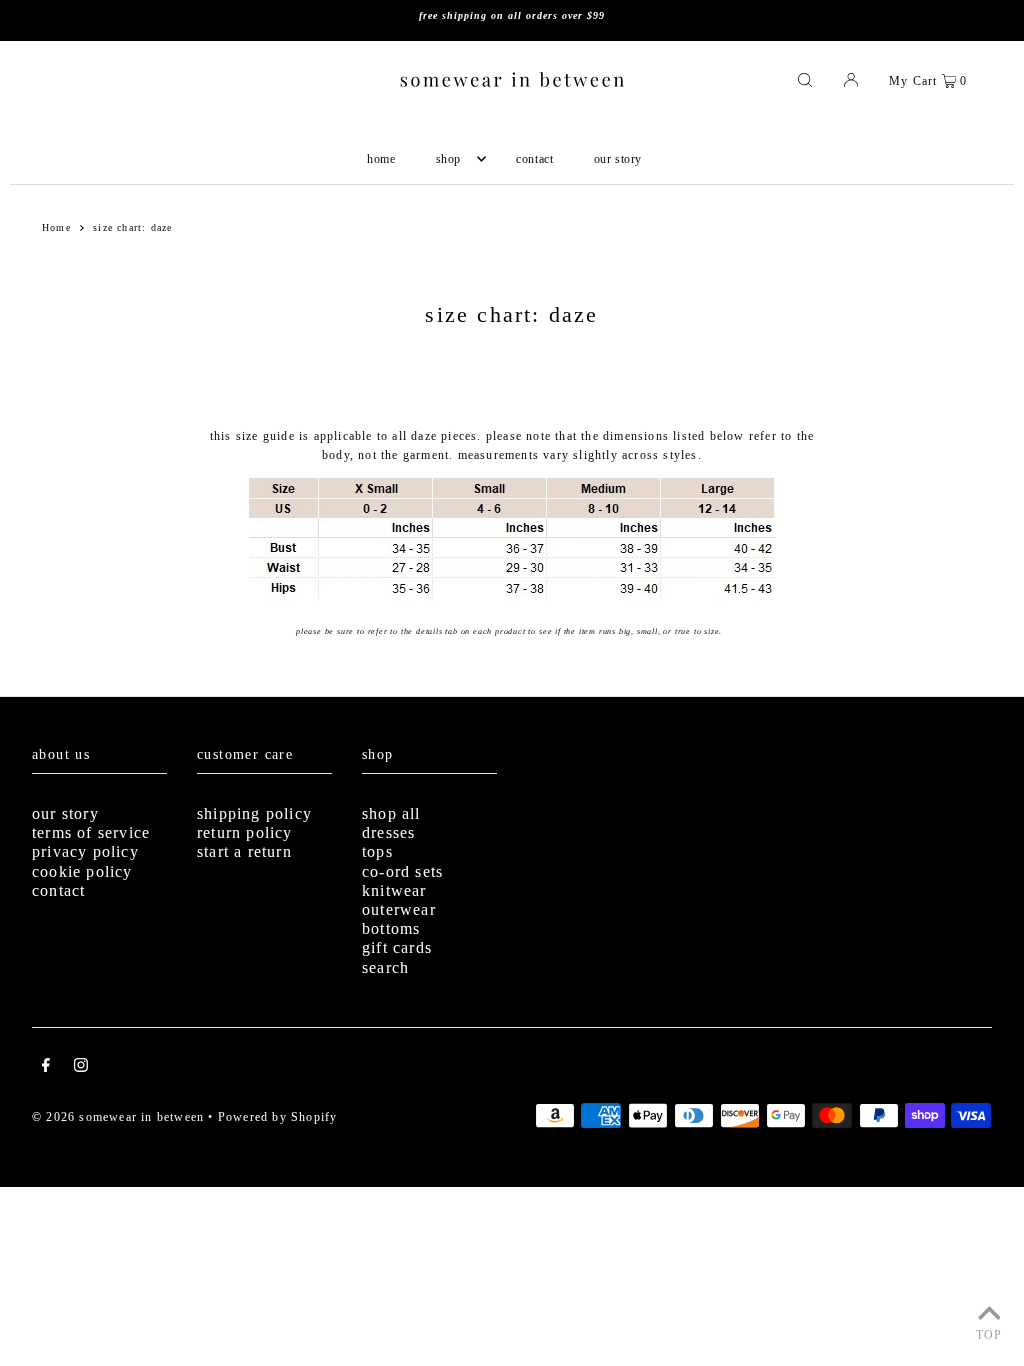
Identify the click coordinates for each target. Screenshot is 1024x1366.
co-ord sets (402, 871)
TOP (989, 1335)
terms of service (91, 832)
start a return (244, 851)
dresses (388, 832)
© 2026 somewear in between (118, 1117)
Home (56, 227)
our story (65, 813)
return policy (245, 832)
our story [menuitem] (618, 159)
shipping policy (254, 813)
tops (377, 851)
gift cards (397, 947)
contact (58, 890)
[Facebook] (46, 1068)
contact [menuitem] (534, 159)
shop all (391, 813)
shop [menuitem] (448, 159)
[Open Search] (805, 79)
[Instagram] (81, 1068)
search (385, 967)
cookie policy (82, 871)
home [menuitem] (381, 159)
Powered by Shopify (278, 1117)
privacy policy (85, 851)
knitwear (394, 890)
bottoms (391, 928)
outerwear (399, 909)
